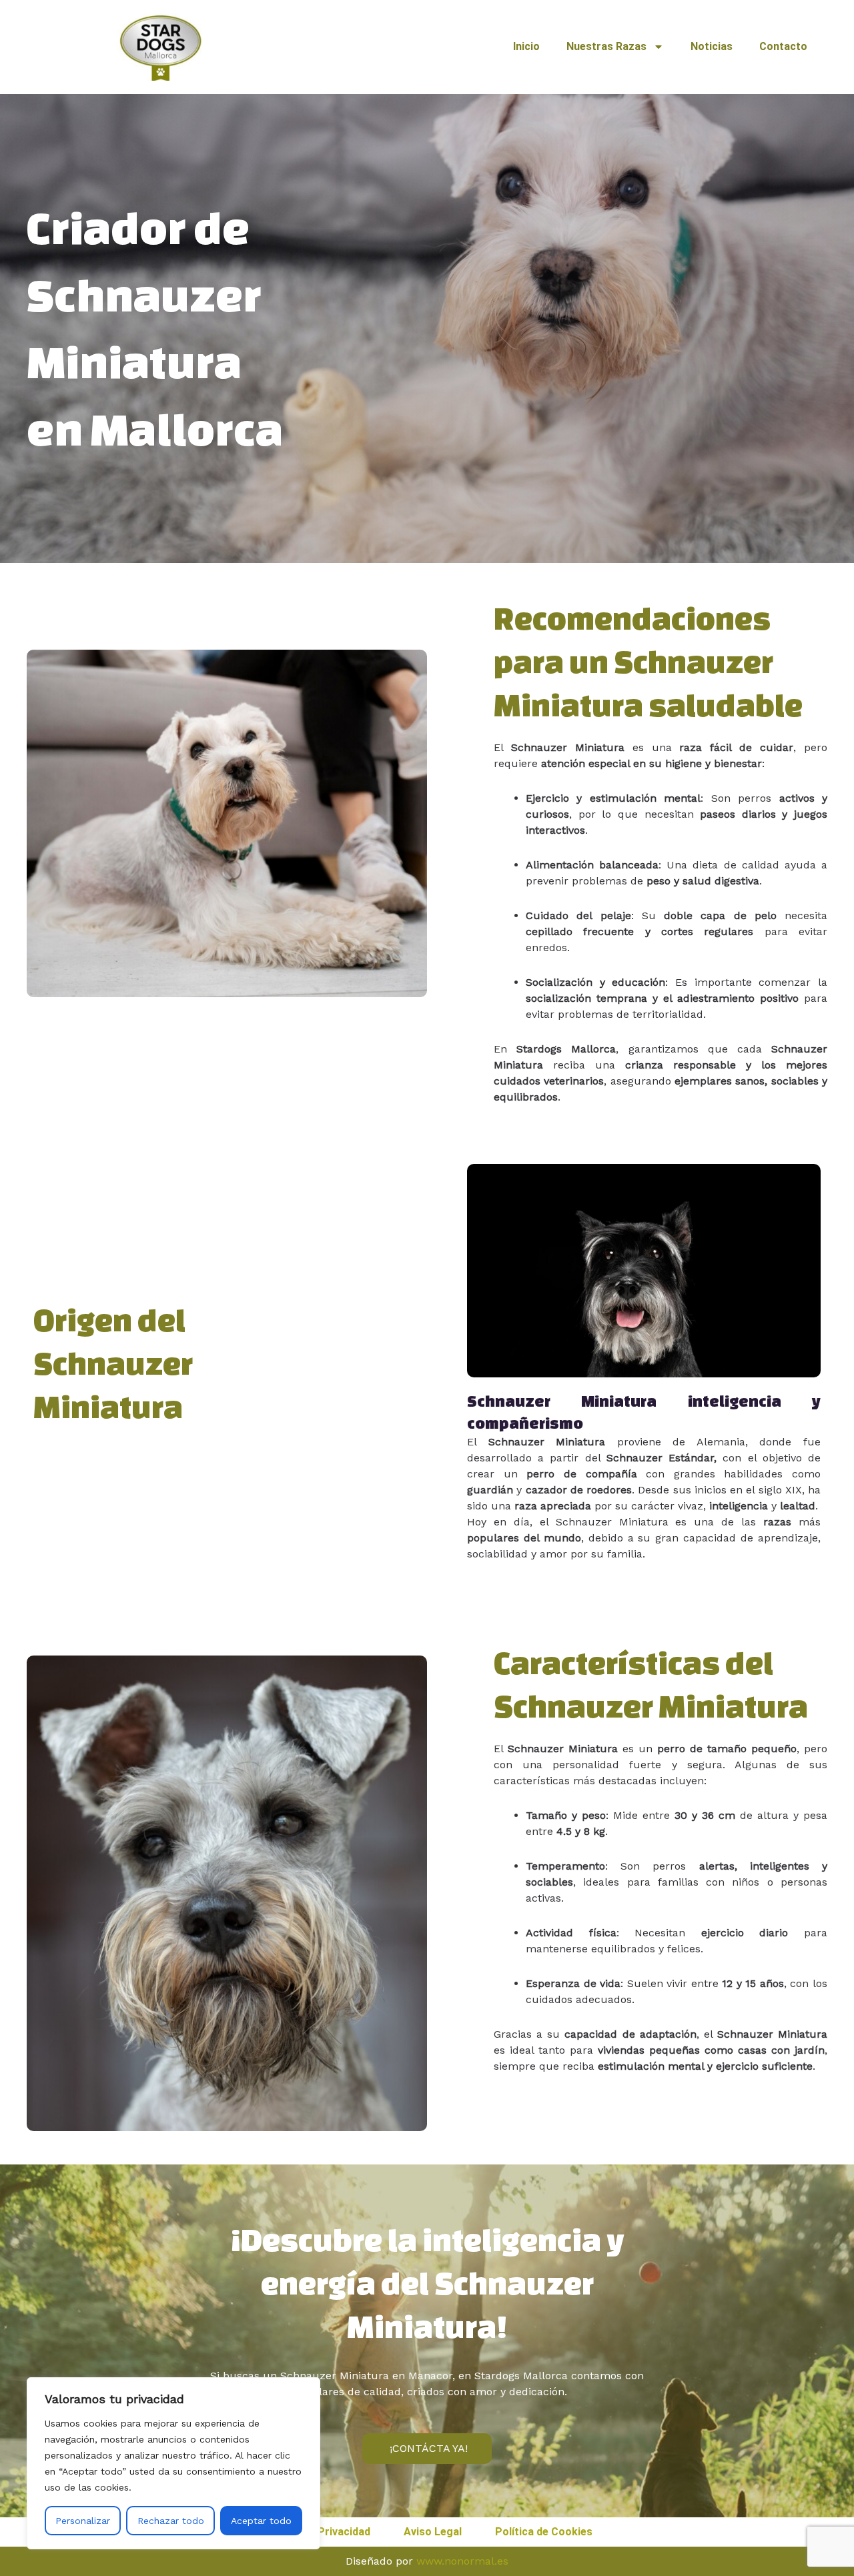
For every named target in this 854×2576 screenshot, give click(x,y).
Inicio (526, 46)
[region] (173, 2463)
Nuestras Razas (606, 46)
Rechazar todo (171, 2521)
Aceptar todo (261, 2521)
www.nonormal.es (462, 2561)
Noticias (712, 46)
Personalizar (83, 2521)
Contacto (783, 46)
